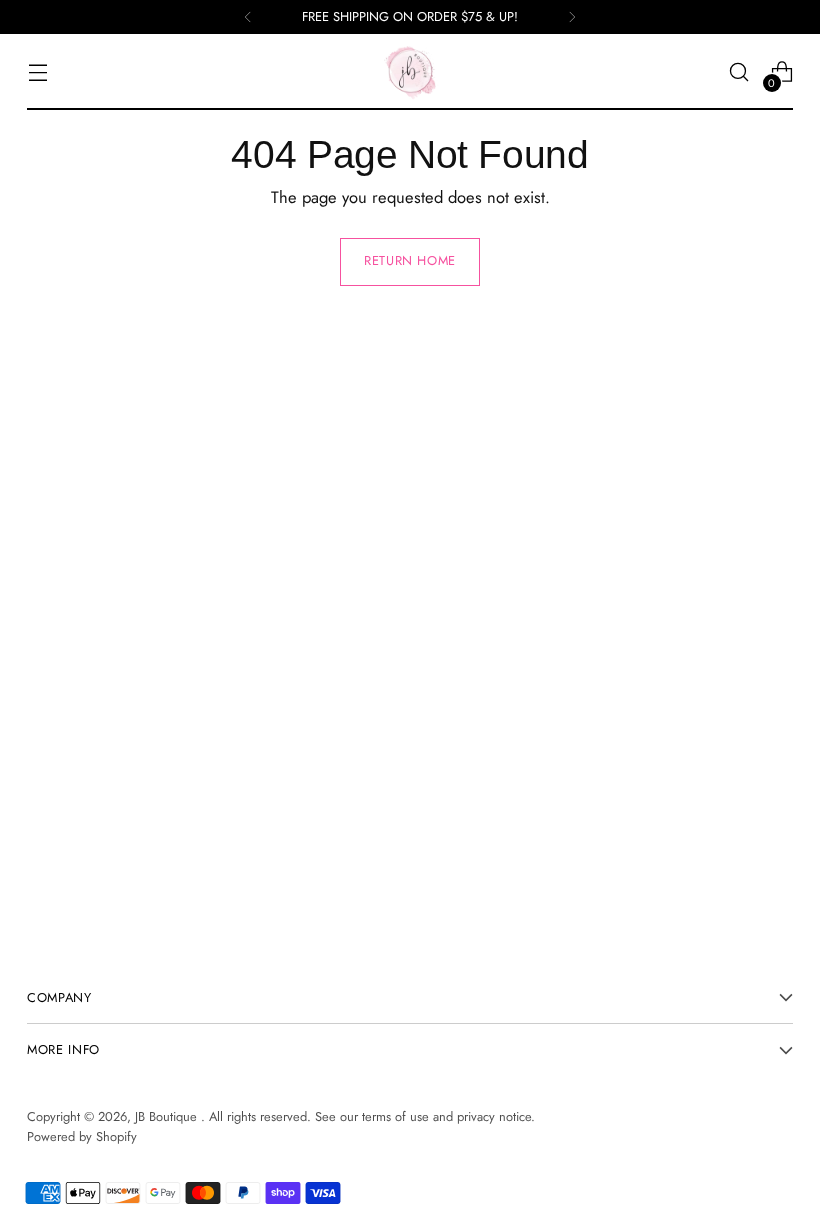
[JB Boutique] (410, 72)
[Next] (572, 17)
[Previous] (248, 17)
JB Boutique (168, 1116)
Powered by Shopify (82, 1136)
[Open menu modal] (37, 72)
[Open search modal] (739, 72)
